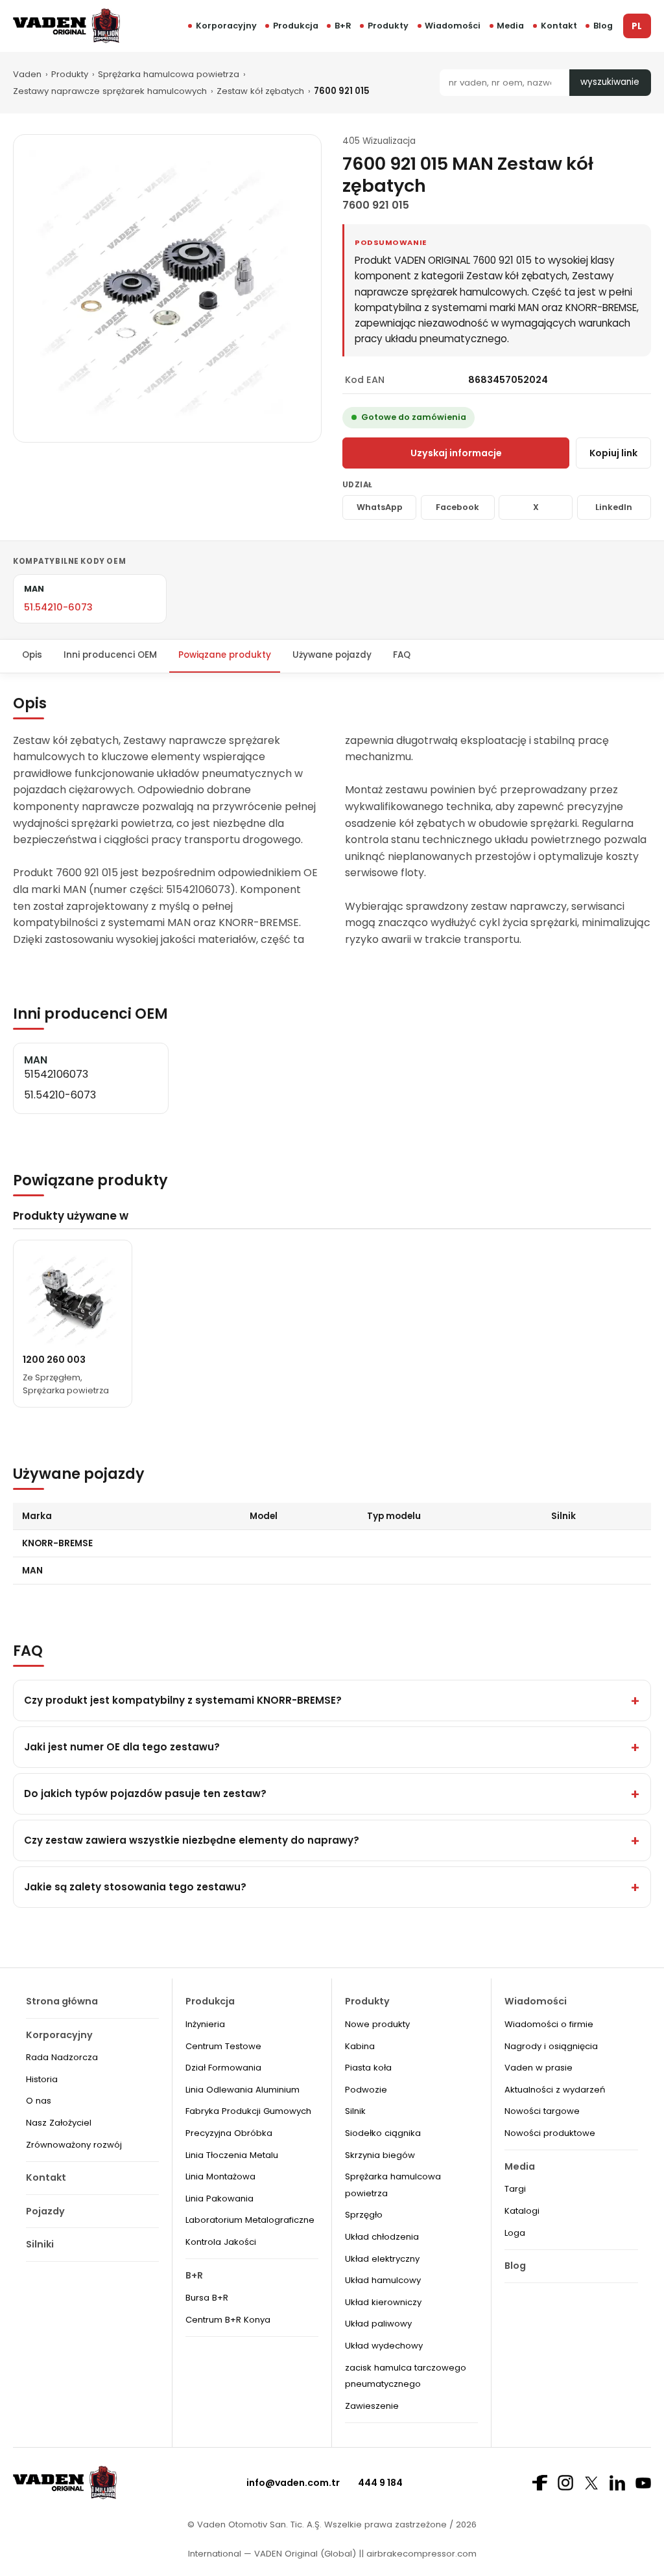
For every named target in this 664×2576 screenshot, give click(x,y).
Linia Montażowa (220, 2176)
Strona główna (62, 2001)
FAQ (402, 655)
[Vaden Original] (66, 26)
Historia (42, 2079)
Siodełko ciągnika (383, 2133)
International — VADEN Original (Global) (272, 2554)
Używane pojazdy (332, 655)
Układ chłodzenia (382, 2237)
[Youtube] (643, 2483)
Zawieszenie (372, 2406)
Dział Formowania (223, 2068)
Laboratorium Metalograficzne (250, 2220)
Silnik (355, 2111)
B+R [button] (343, 26)
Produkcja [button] (296, 26)
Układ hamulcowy (383, 2280)
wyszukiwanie (610, 82)
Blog (603, 26)
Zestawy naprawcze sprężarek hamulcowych (110, 91)
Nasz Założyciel (59, 2123)
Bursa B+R (207, 2298)
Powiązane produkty (225, 655)
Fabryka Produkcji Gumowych (248, 2111)
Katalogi (522, 2211)
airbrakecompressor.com (420, 2554)
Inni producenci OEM (110, 655)
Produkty (388, 26)
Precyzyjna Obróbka (229, 2133)
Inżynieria (205, 2024)
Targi (515, 2189)
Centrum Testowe (223, 2046)
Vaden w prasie (539, 2068)
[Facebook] (539, 2483)
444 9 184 (380, 2483)
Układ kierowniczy (383, 2302)
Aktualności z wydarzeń (555, 2090)
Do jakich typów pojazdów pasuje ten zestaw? (145, 1793)
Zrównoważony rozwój (74, 2145)
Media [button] (510, 26)
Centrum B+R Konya (228, 2320)
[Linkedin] (617, 2483)
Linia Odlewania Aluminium (243, 2090)
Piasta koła (368, 2068)
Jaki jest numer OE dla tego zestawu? (122, 1747)
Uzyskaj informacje (456, 453)
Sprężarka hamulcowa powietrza (169, 74)
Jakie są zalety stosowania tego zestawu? (135, 1887)
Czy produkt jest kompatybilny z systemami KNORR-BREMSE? (183, 1700)
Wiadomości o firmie (549, 2024)
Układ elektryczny (382, 2259)
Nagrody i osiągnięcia (551, 2046)
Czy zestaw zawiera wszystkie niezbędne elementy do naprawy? (192, 1840)
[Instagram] (565, 2483)
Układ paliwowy (378, 2324)
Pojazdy (45, 2211)
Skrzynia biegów (380, 2155)
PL (637, 26)
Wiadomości (453, 26)
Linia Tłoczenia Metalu (232, 2155)
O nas (39, 2101)
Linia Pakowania (219, 2199)
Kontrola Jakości (221, 2242)
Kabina (360, 2046)
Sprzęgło (364, 2215)
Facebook (457, 507)
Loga (515, 2233)
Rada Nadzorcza (62, 2057)
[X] (591, 2483)
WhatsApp (380, 507)
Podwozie (366, 2090)
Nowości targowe (542, 2111)
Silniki (40, 2244)
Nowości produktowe (550, 2133)
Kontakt (559, 26)
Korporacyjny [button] (226, 26)
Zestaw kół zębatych (260, 91)
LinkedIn (614, 507)
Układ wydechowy (384, 2346)
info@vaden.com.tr (293, 2483)
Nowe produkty (377, 2024)
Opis (32, 655)
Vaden (27, 74)
